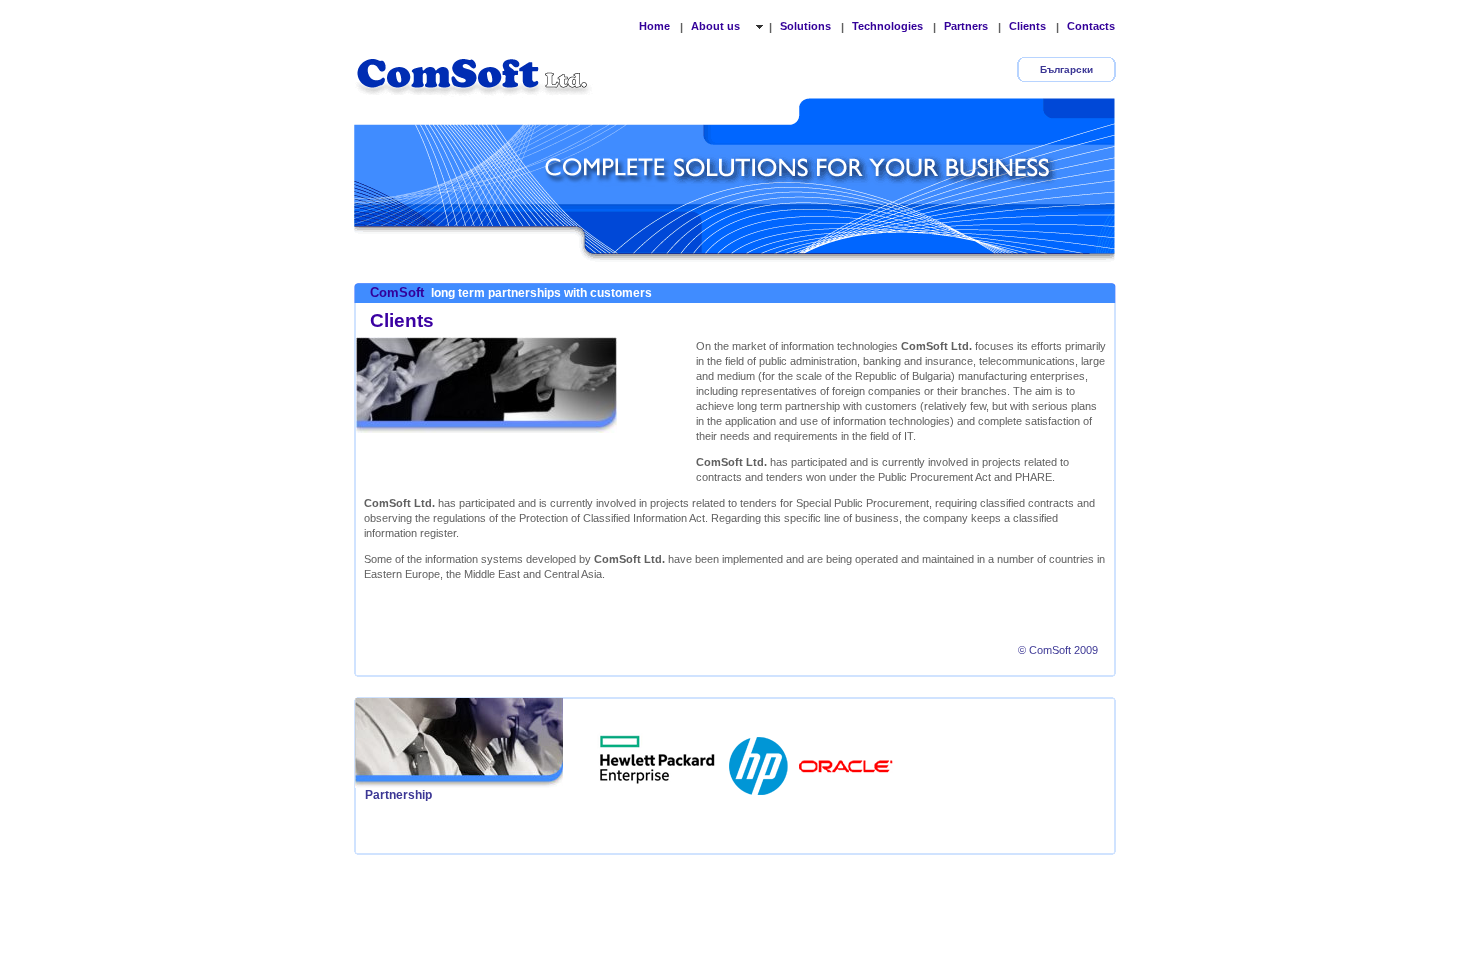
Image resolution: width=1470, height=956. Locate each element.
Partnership (398, 795)
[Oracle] (846, 760)
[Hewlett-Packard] (760, 760)
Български (1066, 69)
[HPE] (658, 760)
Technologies (887, 26)
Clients (1027, 26)
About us (717, 26)
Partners (966, 26)
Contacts (1091, 26)
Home (654, 26)
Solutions (805, 26)
